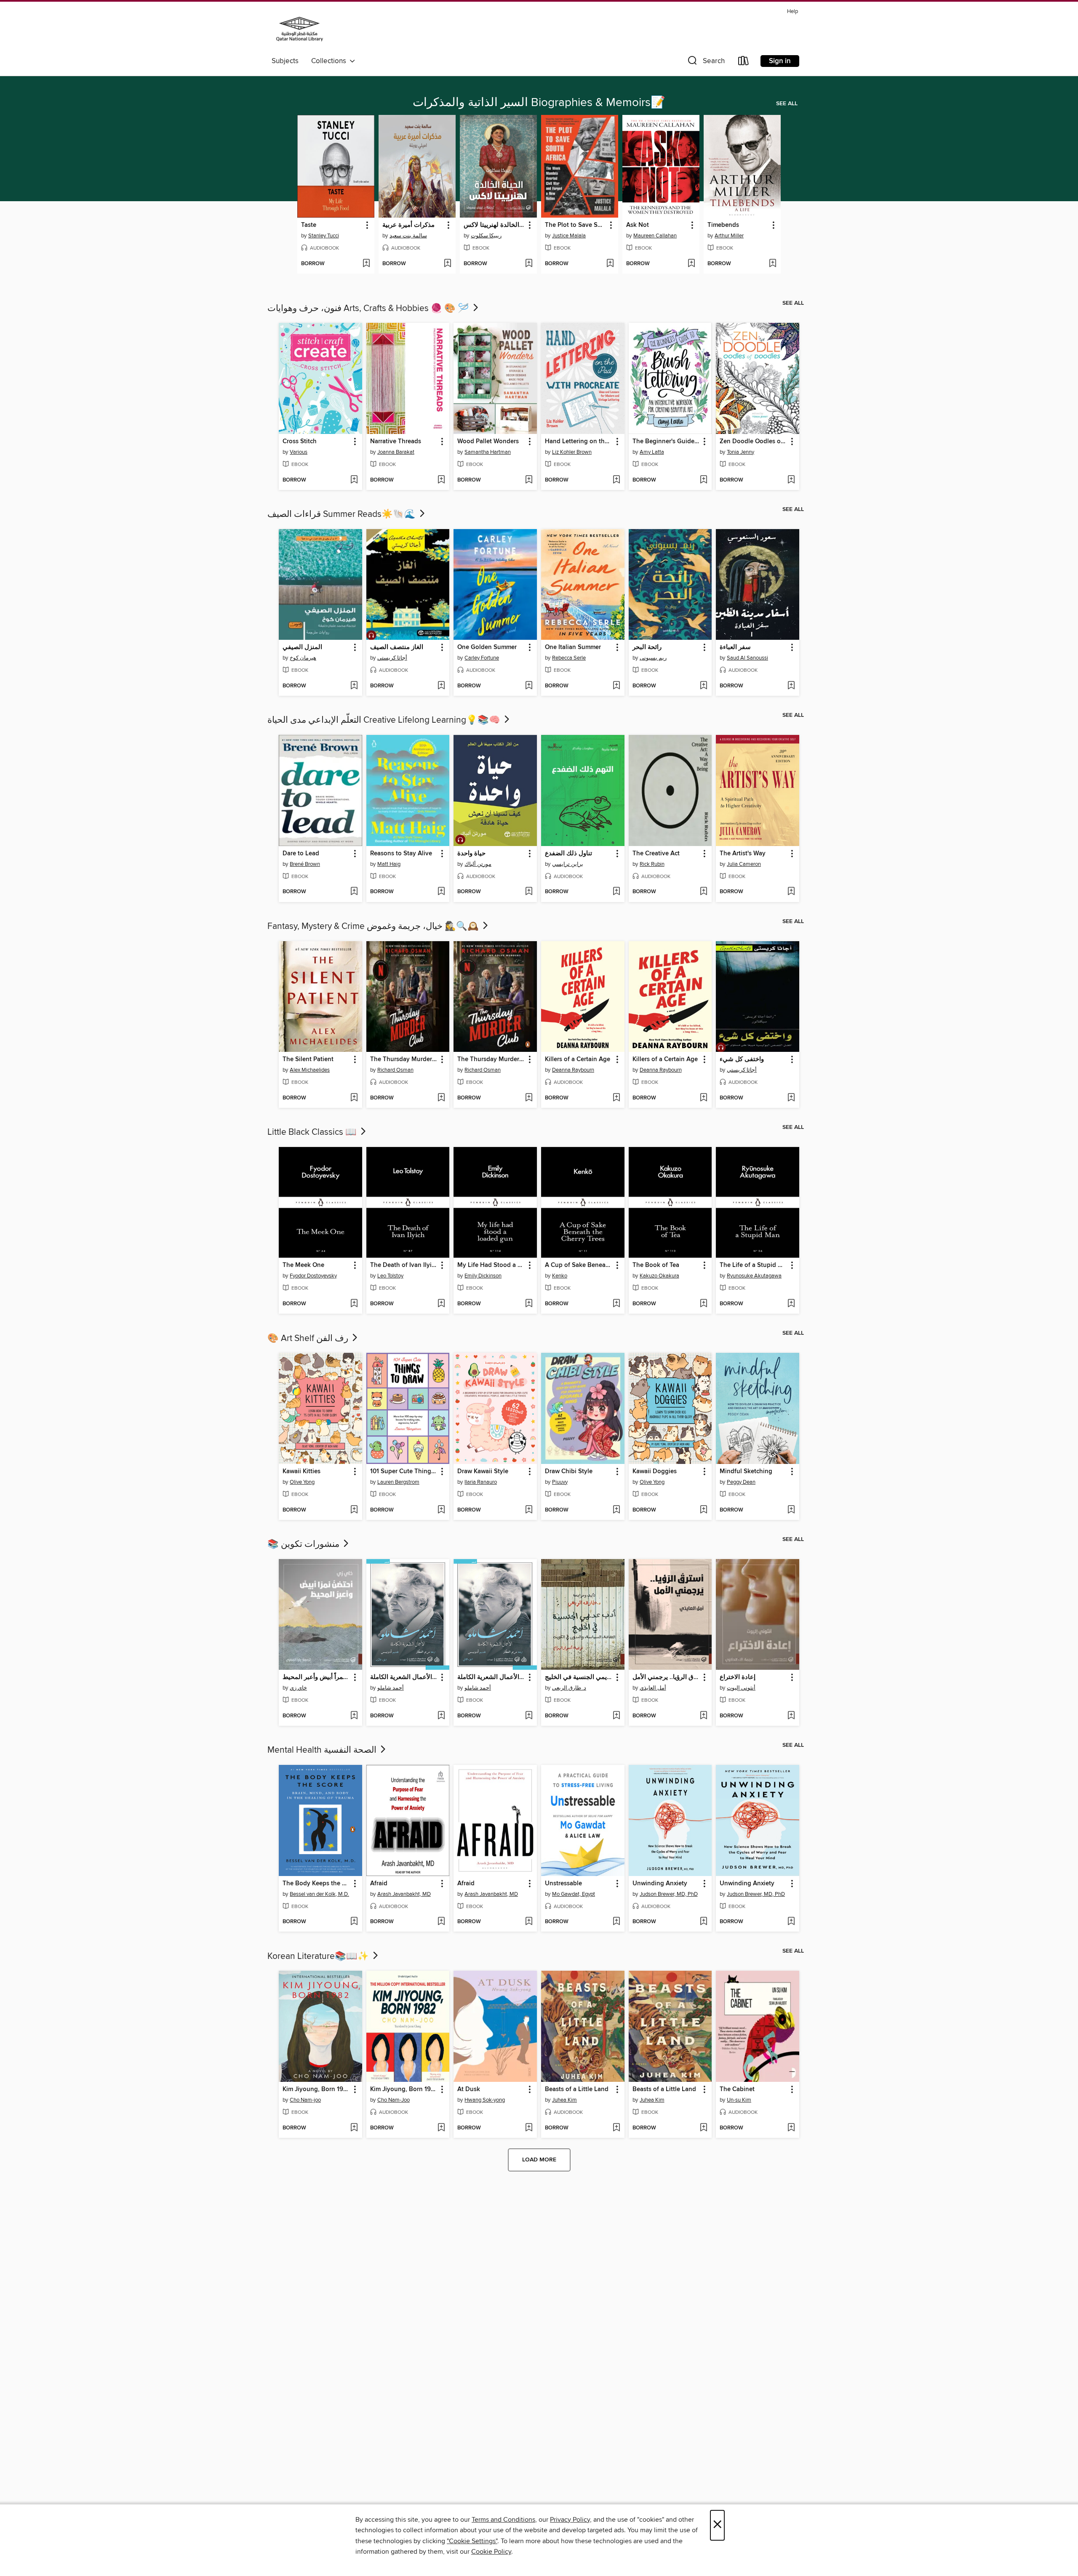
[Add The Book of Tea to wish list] (703, 1304)
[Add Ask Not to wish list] (691, 264)
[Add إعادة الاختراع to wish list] (791, 1716)
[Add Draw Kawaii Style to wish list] (529, 1510)
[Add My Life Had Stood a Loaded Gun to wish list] (529, 1304)
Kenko (560, 1276)
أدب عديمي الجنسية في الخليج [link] (579, 1677)
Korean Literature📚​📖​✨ (319, 1956)
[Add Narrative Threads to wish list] (441, 480)
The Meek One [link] (303, 1265)
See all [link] (787, 104)
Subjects (285, 61)
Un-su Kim (739, 2100)
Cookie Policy (491, 2552)
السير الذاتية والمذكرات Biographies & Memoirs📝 (539, 103)
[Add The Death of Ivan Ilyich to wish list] (441, 1304)
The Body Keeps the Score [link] (316, 1884)
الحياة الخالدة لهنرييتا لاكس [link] (494, 225)
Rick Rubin (652, 864)
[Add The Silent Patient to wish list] (354, 1098)
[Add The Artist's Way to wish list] (791, 892)
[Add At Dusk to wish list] (529, 2128)
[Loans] (744, 63)
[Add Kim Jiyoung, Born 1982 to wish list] (354, 2128)
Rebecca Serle (569, 658)
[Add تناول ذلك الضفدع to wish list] (616, 892)
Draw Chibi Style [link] (569, 1472)
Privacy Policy (570, 2520)
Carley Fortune (482, 658)
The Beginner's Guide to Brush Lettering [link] (666, 442)
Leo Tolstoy (390, 1276)
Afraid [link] (379, 1884)
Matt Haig (389, 864)
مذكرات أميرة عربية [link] (408, 225)
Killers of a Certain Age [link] (578, 1059)
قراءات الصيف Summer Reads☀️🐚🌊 (343, 514)
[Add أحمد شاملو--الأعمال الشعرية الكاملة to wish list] (441, 1716)
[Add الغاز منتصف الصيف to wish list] (441, 686)
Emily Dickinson (483, 1276)
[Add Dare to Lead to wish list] (354, 892)
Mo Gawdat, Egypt (574, 1894)
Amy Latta (652, 452)
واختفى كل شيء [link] (742, 1059)
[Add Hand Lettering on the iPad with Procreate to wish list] (616, 480)
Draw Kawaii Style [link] (483, 1472)
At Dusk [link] (469, 2089)
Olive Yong (302, 1482)
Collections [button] (330, 61)
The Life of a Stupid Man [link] (754, 1265)
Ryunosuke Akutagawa (754, 1276)
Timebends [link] (723, 225)
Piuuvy (560, 1482)
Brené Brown (305, 864)
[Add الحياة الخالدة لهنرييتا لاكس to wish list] (529, 264)
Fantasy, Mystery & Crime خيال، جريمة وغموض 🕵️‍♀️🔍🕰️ (374, 926)
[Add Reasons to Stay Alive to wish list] (441, 892)
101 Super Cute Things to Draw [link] (404, 1472)
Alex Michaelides (310, 1070)
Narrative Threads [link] (396, 442)
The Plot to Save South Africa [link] (576, 225)
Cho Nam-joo (305, 2100)
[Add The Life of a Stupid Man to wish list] (791, 1304)
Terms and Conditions (503, 2520)
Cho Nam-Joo (394, 2100)
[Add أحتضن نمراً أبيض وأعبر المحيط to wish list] (354, 1716)
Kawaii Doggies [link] (655, 1472)
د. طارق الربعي (569, 1688)
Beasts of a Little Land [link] (577, 2089)
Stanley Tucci (324, 236)
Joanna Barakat (396, 452)
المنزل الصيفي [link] (302, 647)
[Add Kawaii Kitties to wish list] (354, 1510)
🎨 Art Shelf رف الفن (309, 1339)
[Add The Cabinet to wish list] (791, 2128)
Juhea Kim (564, 2100)
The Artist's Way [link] (743, 854)
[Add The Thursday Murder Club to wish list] (441, 1098)
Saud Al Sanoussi (747, 658)
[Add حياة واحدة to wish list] (529, 892)
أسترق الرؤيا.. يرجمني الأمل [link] (666, 1677)
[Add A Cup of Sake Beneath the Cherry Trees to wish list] (616, 1304)
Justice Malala (569, 236)
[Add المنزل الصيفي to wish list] (354, 686)
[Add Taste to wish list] (366, 264)
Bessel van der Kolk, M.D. (319, 1894)
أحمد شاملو (391, 1688)
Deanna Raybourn (573, 1070)
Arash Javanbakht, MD (404, 1894)
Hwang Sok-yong (485, 2100)
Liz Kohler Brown (572, 452)
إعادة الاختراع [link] (738, 1677)
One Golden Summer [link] (487, 647)
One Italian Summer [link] (573, 647)
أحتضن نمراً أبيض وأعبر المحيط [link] (316, 1677)
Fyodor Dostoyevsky (313, 1276)
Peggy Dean (741, 1482)
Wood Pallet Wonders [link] (488, 442)
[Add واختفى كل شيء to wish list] (791, 1098)
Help (792, 12)
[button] (705, 63)
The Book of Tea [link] (656, 1265)
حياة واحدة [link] (471, 854)
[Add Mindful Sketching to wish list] (791, 1510)
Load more (539, 2160)
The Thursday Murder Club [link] (404, 1059)
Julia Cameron (744, 864)
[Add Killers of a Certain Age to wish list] (616, 1098)
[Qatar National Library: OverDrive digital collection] (300, 30)
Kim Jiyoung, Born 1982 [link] (316, 2089)
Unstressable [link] (563, 1884)
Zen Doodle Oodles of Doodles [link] (754, 442)
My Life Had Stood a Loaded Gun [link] (491, 1265)
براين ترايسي (568, 864)
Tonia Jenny (740, 452)
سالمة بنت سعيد (408, 236)
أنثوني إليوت (741, 1688)
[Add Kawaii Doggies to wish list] (703, 1510)
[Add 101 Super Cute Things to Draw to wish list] (441, 1510)
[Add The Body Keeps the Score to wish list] (354, 1922)
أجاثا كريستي (392, 658)
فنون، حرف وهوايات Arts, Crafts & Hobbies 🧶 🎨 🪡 (369, 309)
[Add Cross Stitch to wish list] (354, 480)
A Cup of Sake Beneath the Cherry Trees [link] (579, 1265)
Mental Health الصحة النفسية (323, 1750)
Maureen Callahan (655, 236)
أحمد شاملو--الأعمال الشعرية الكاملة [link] (404, 1677)
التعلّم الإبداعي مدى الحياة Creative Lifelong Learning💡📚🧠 (385, 720)
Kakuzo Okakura (659, 1276)
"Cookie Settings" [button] (472, 2541)
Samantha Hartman (488, 452)
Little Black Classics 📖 (313, 1132)
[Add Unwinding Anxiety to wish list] (703, 1922)
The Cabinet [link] (737, 2089)
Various (299, 452)
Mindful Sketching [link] (746, 1472)
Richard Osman (395, 1070)
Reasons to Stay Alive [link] (401, 854)
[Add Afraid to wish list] (441, 1922)
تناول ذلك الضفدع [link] (568, 854)
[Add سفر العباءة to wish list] (791, 686)
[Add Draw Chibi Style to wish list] (616, 1510)
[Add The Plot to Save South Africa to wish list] (610, 264)
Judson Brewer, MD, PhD (669, 1894)
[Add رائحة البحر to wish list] (703, 686)
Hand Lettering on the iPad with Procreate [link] (579, 442)
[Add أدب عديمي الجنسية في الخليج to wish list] (616, 1716)
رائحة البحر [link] (647, 647)
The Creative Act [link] (656, 854)
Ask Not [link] (638, 225)
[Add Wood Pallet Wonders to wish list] (529, 480)
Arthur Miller (729, 236)
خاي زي (298, 1688)
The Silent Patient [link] (308, 1059)
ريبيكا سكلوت (486, 236)
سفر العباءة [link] (735, 647)
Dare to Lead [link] (301, 854)
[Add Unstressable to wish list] (616, 1922)
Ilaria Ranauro (481, 1482)
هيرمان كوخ (303, 658)
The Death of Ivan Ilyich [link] (404, 1265)
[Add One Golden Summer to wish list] (529, 686)
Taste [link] (309, 225)
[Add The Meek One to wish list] (354, 1304)
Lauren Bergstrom (398, 1482)
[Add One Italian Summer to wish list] (616, 686)
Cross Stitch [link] (300, 442)
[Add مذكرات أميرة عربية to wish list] (447, 264)
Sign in (780, 61)
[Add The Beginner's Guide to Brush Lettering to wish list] (703, 480)
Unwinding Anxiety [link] (660, 1884)
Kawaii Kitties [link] (302, 1472)
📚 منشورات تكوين (304, 1544)
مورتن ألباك (478, 864)
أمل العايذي (653, 1688)
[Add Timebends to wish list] (772, 264)
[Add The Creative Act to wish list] (703, 892)
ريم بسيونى (653, 658)
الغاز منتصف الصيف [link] (397, 647)
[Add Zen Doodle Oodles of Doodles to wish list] (791, 480)
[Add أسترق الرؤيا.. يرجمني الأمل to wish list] (703, 1716)
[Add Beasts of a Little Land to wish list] (616, 2128)
